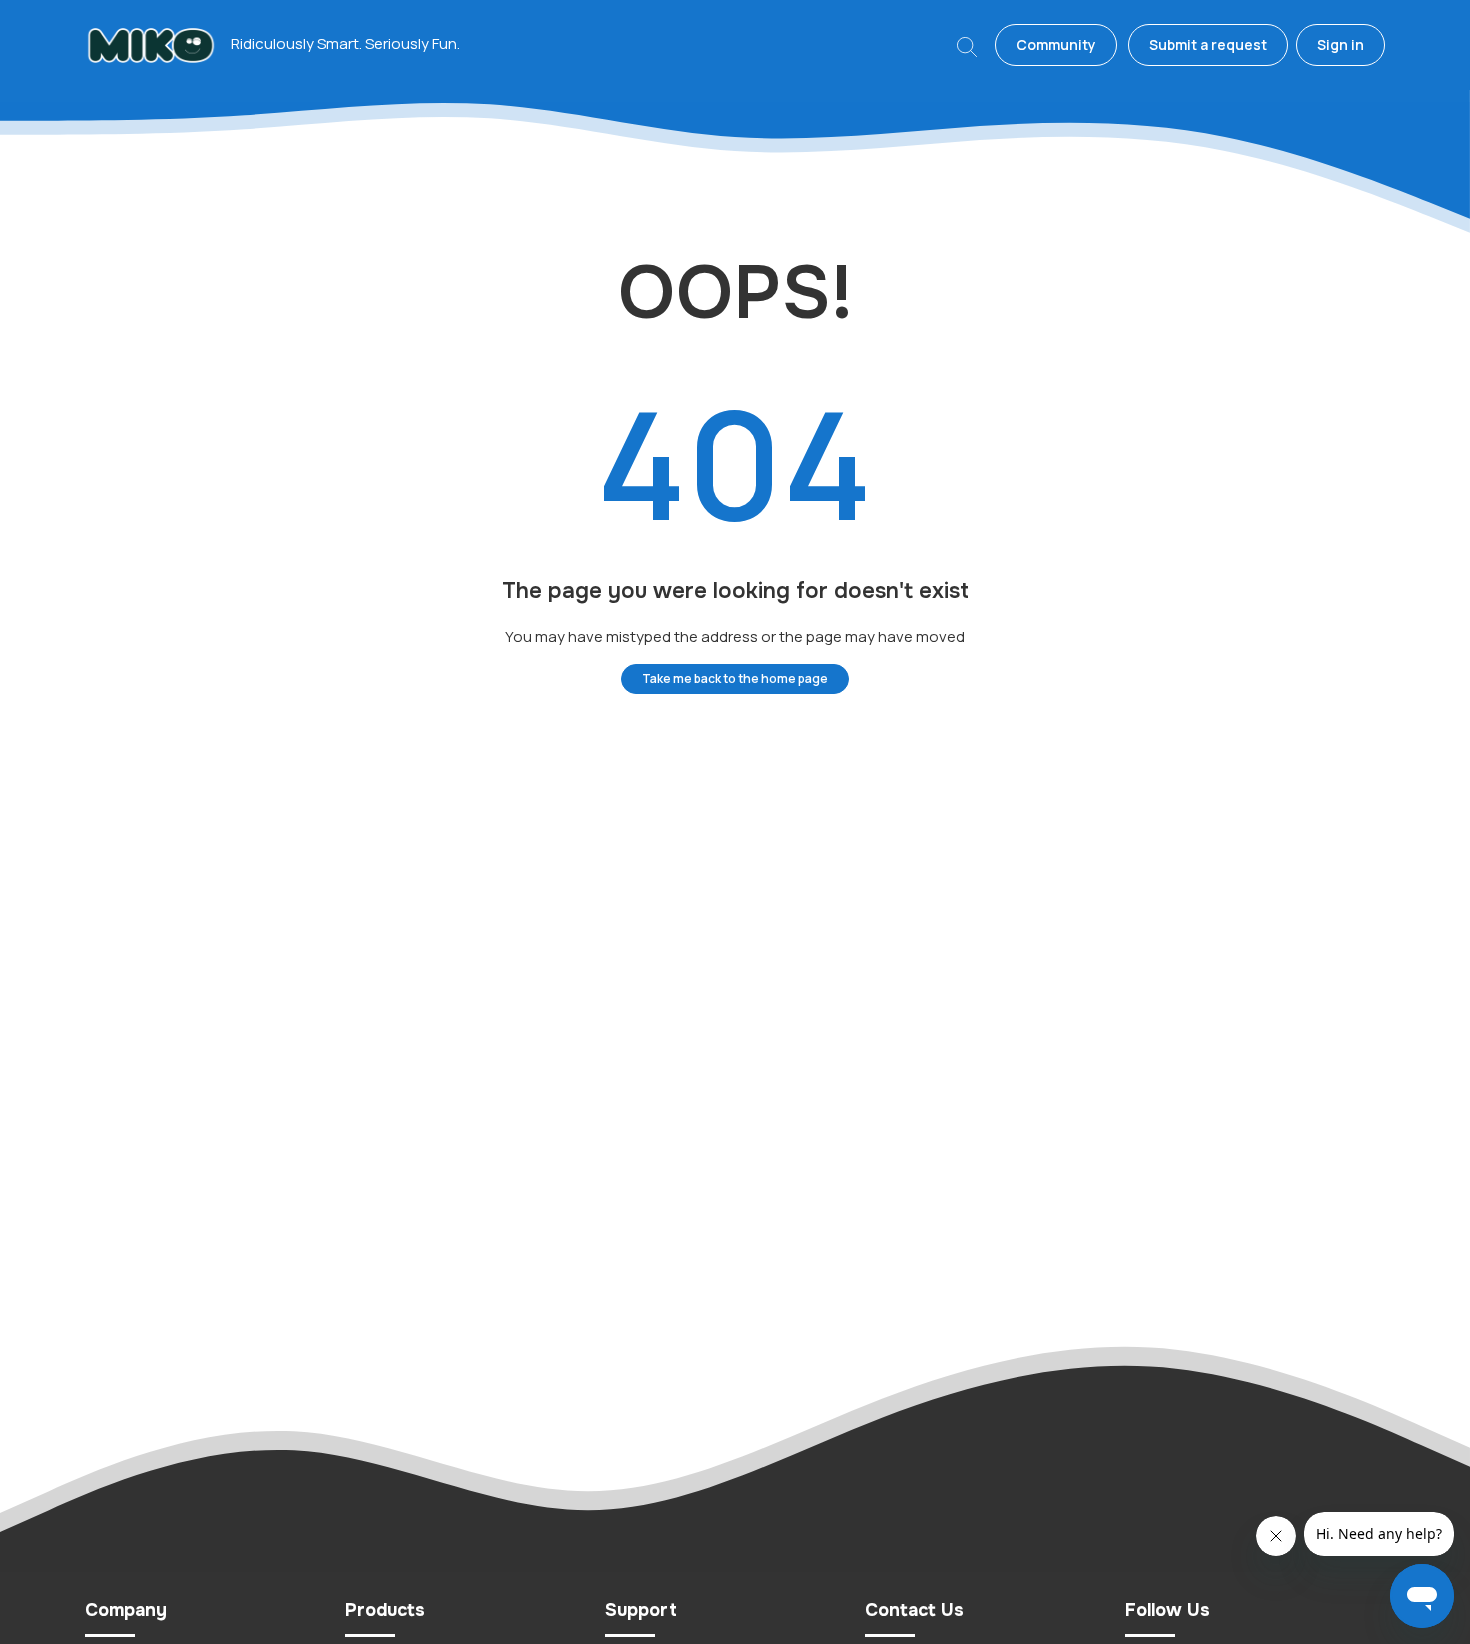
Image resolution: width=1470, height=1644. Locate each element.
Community (1056, 44)
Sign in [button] (1340, 44)
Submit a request (1208, 44)
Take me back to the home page (735, 678)
